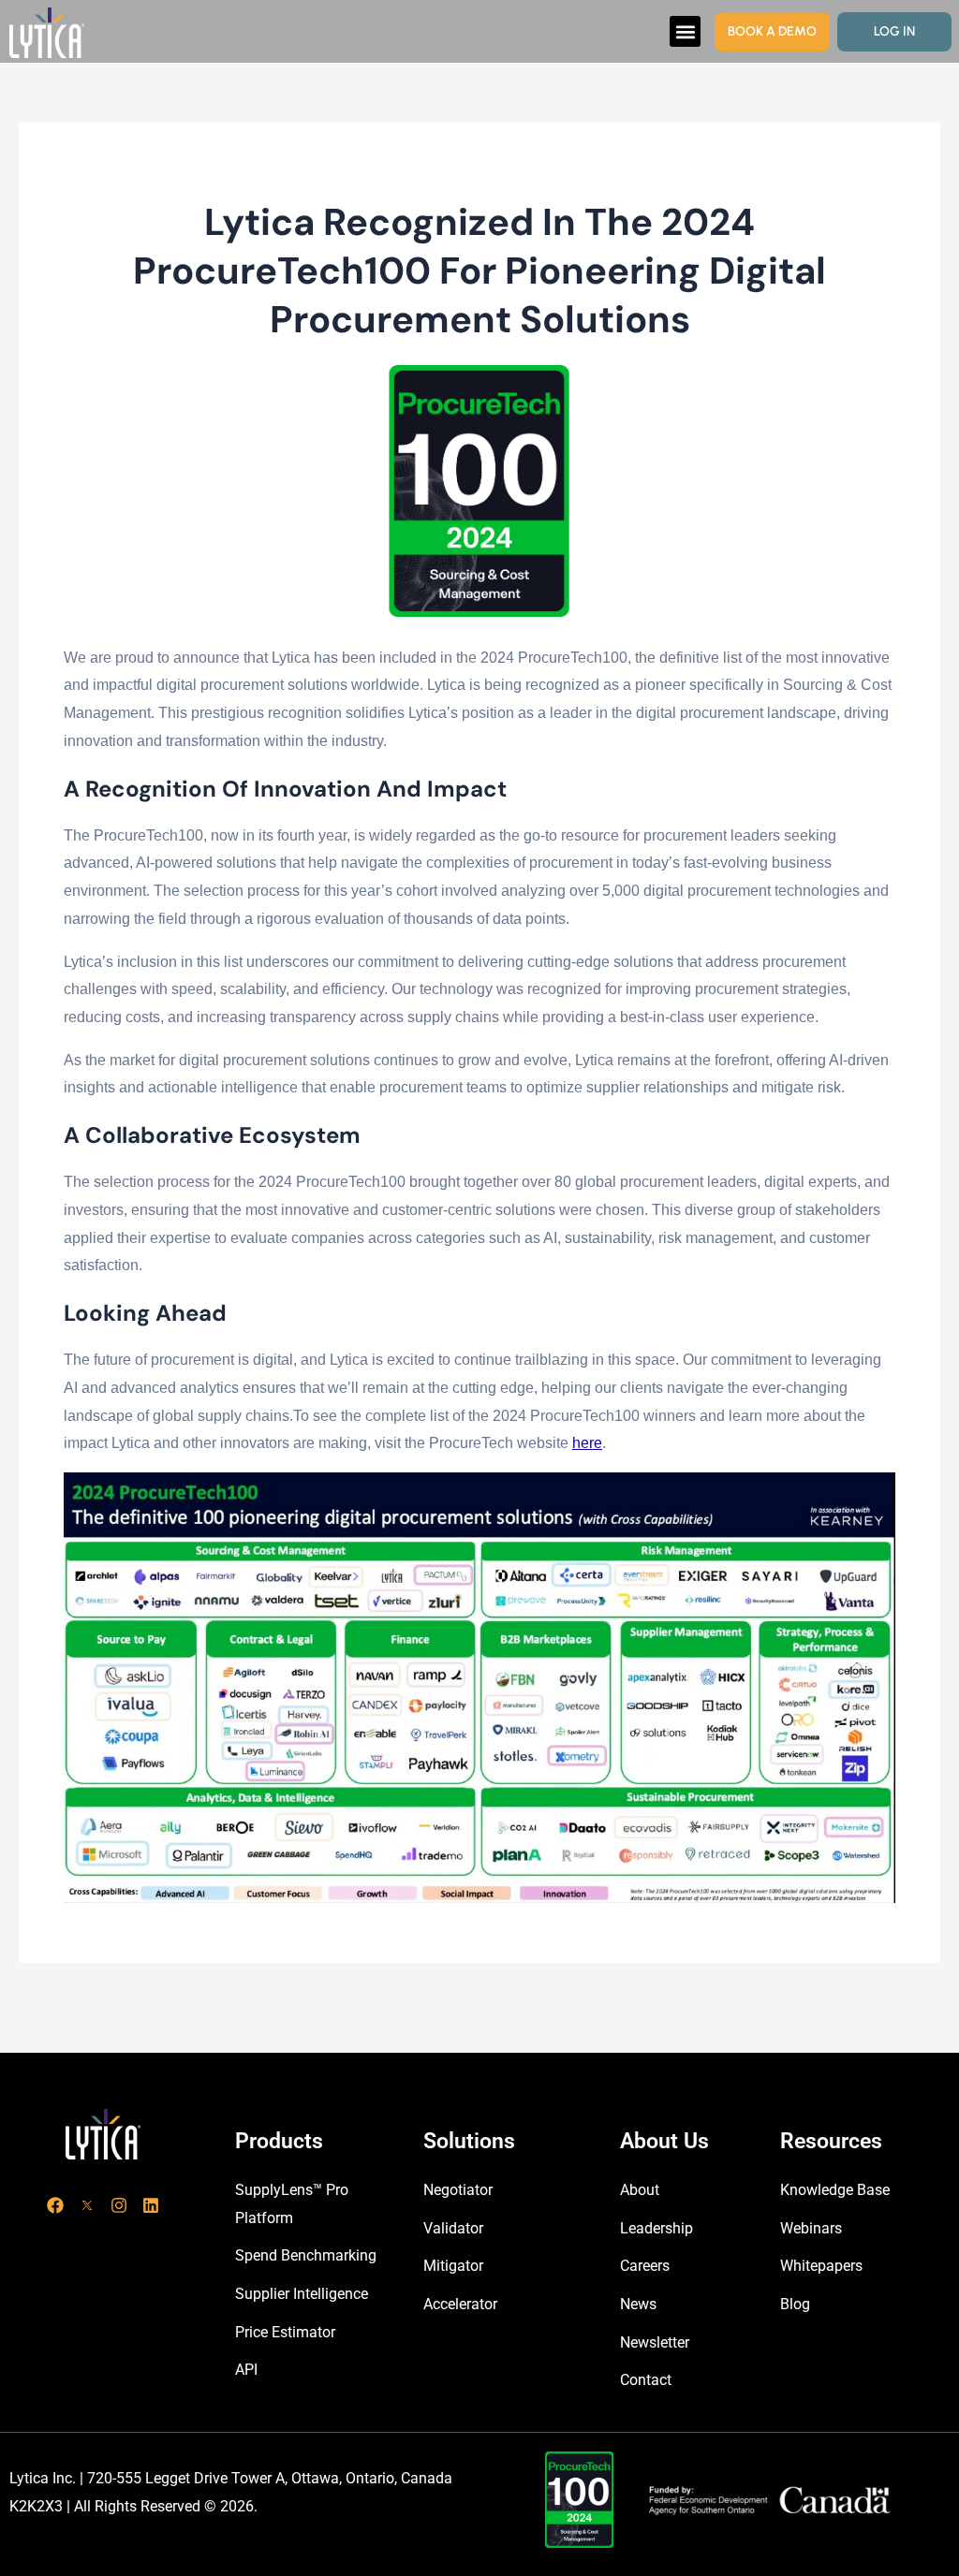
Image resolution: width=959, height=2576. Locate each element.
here (587, 1443)
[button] (685, 31)
